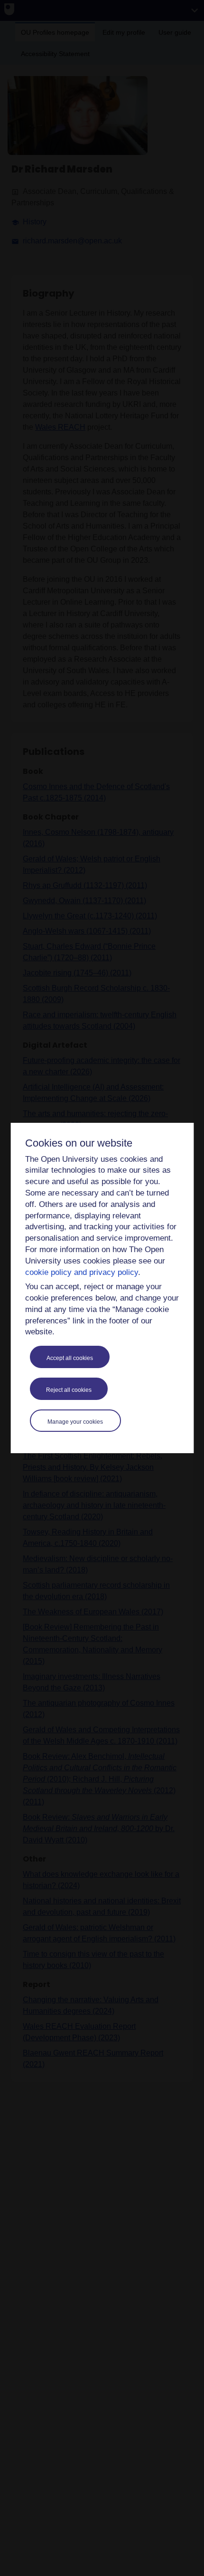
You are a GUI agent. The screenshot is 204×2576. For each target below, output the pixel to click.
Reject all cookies (69, 1390)
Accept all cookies (70, 1358)
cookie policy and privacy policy (82, 1272)
